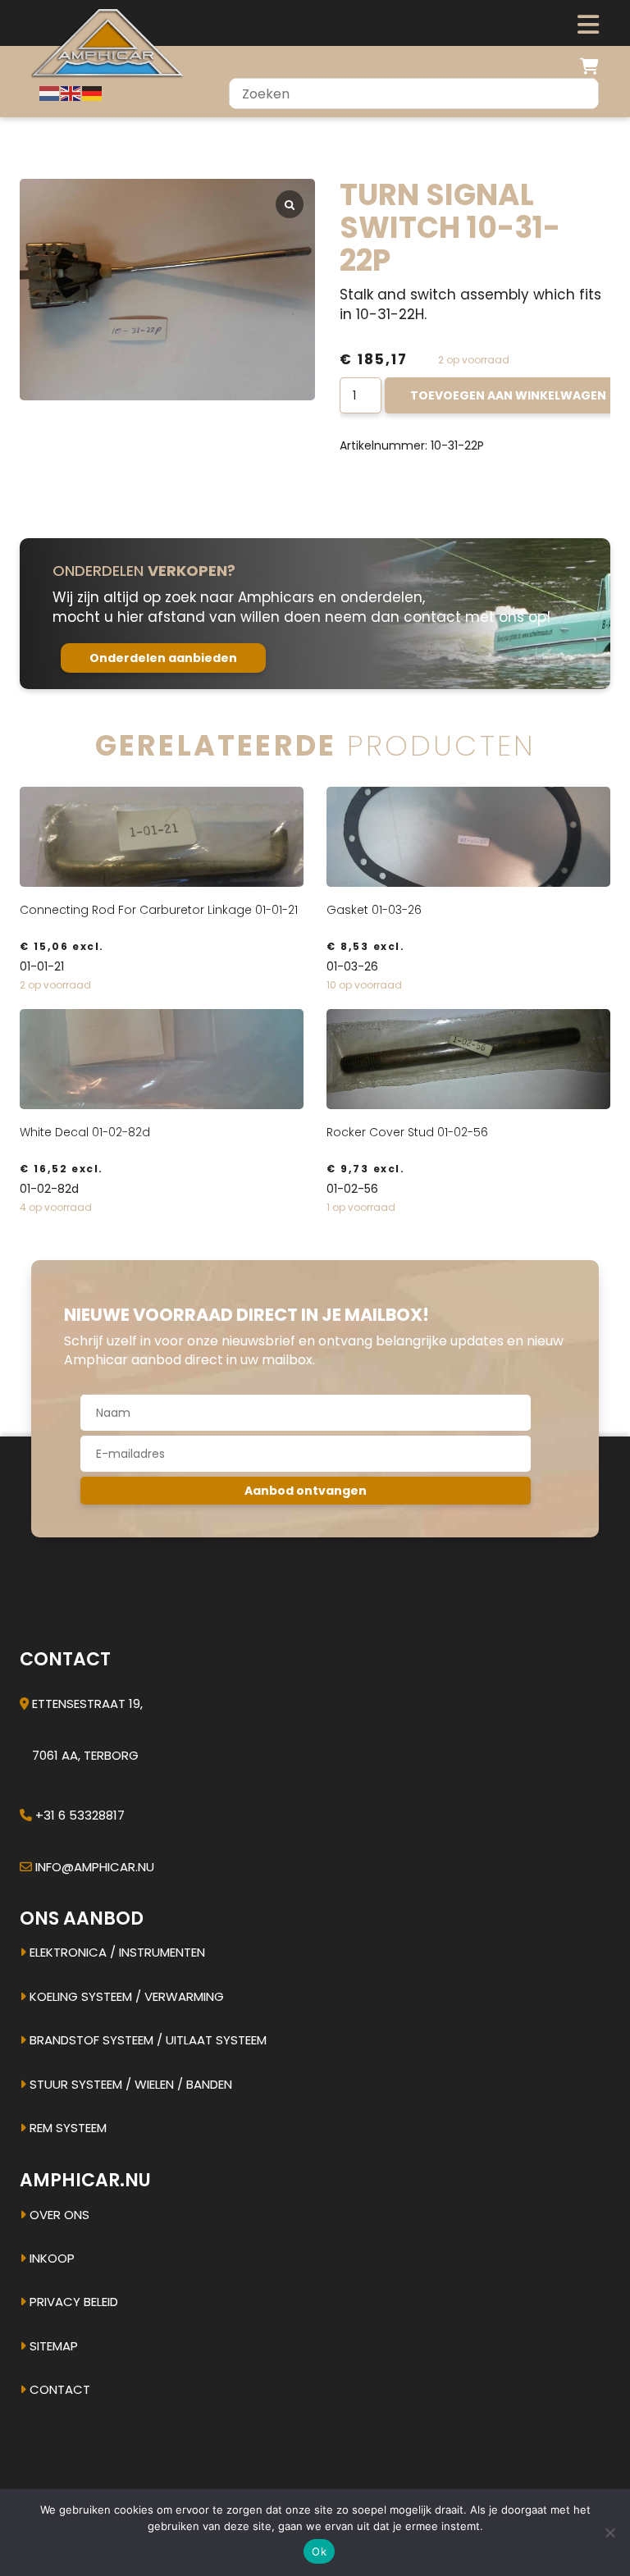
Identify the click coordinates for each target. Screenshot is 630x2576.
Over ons (58, 2215)
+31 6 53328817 (80, 1815)
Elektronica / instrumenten (116, 1952)
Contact (58, 2389)
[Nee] (609, 2533)
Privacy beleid (72, 2302)
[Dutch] (50, 93)
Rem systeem (66, 2128)
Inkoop (50, 2258)
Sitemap (52, 2346)
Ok (319, 2551)
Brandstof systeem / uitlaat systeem (146, 2040)
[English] (71, 93)
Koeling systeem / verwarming (125, 1996)
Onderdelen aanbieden (163, 658)
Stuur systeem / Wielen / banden (129, 2084)
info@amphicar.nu (95, 1867)
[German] (93, 93)
